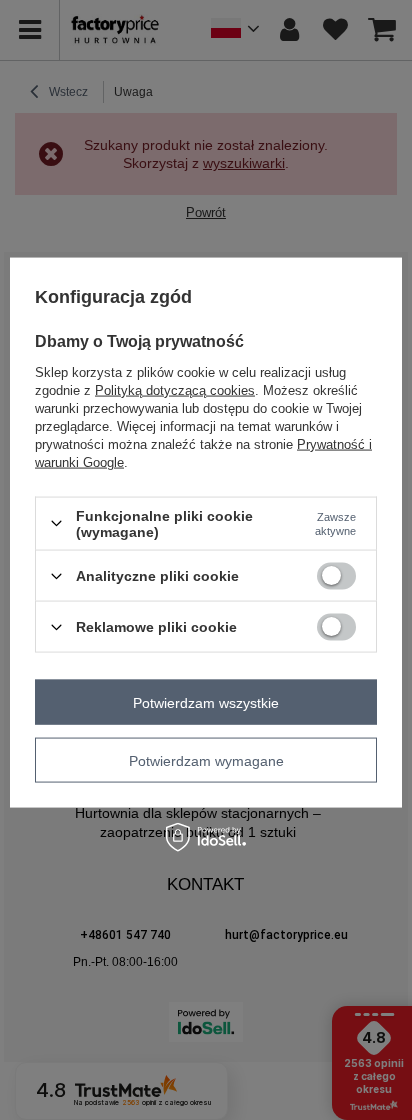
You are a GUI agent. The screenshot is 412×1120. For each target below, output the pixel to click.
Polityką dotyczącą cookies (175, 389)
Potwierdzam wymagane (206, 760)
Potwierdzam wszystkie (206, 702)
